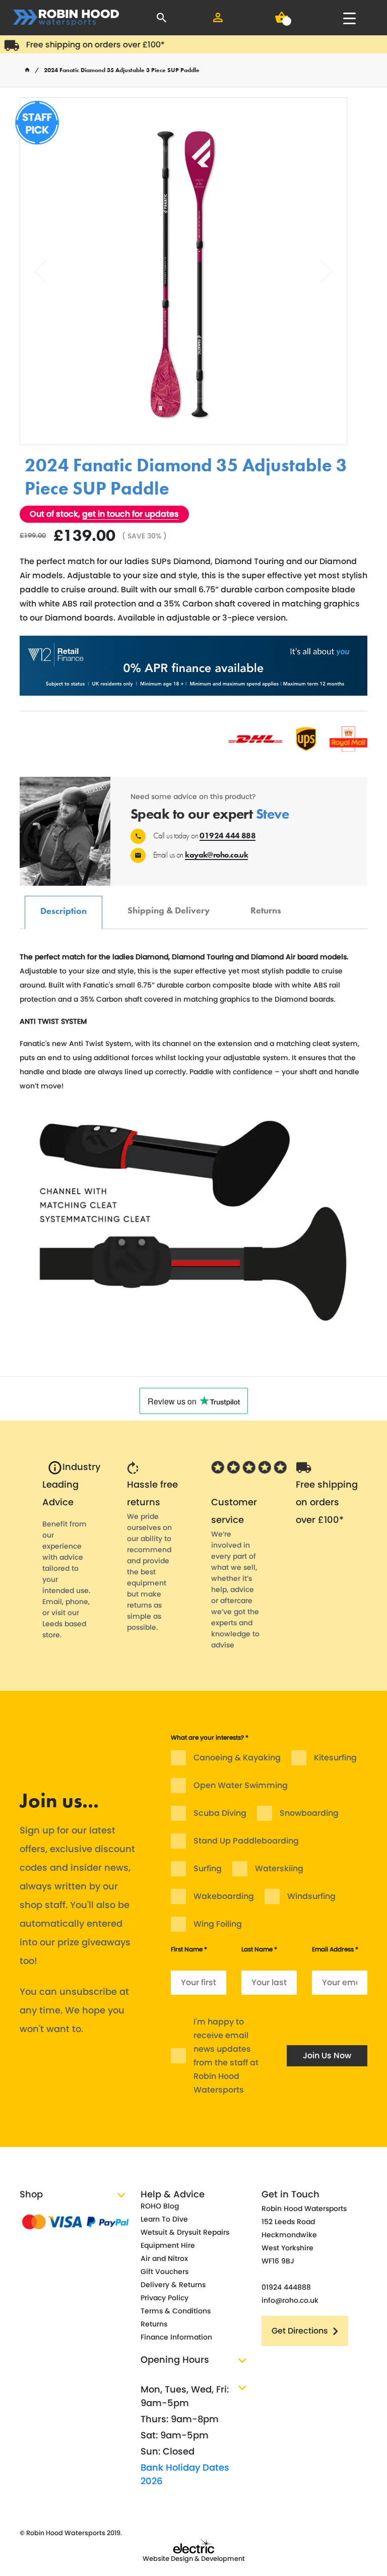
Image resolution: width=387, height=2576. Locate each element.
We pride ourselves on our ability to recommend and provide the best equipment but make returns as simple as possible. (149, 1572)
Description (63, 906)
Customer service (234, 1511)
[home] (27, 70)
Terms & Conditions (176, 2311)
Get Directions (300, 2331)
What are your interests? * (210, 1737)
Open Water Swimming (241, 1785)
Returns (266, 905)
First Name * (189, 1949)
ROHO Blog (160, 2206)
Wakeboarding (224, 1896)
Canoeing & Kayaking (237, 1758)
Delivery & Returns (173, 2285)
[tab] (63, 912)
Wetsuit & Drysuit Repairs (185, 2232)
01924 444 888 (228, 836)
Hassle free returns (152, 1493)
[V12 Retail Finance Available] (193, 666)
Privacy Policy (165, 2298)
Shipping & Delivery (169, 905)
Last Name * (259, 1949)
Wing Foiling (218, 1924)
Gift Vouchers (165, 2272)
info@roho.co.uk (290, 2300)
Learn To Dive (164, 2219)
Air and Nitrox (164, 2258)
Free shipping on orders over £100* (81, 45)
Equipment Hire (168, 2245)
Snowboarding (309, 1813)
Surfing (208, 1868)
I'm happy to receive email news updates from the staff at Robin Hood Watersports (226, 2056)
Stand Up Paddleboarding (246, 1841)
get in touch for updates (131, 514)
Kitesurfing (335, 1758)
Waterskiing (279, 1868)
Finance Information (176, 2337)
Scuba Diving (220, 1813)
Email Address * (335, 1949)
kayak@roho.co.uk (216, 855)
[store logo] (66, 18)
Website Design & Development (194, 2559)
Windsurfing (311, 1896)
